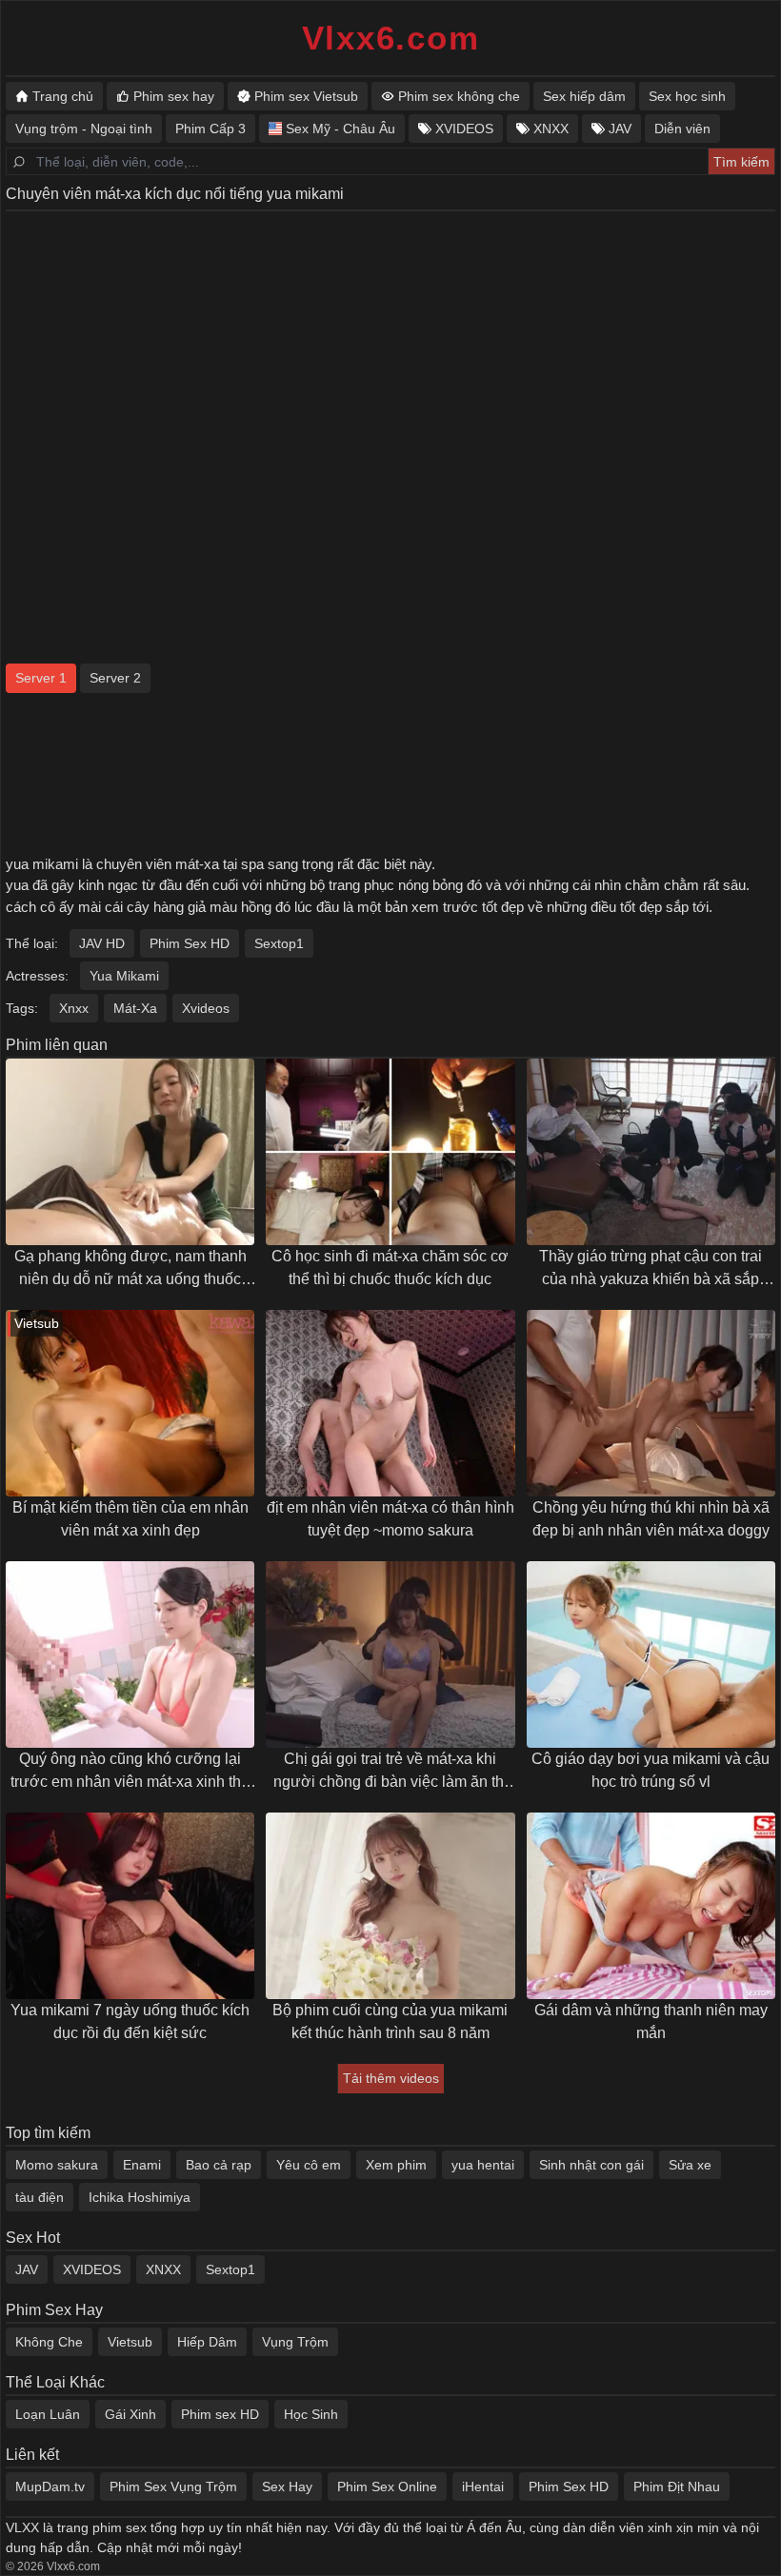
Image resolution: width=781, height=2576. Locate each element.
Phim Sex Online (387, 2487)
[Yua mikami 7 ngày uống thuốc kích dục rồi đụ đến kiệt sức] (130, 1906)
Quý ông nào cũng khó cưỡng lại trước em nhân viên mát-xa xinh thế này (130, 1772)
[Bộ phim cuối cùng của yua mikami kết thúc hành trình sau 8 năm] (390, 1906)
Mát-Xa (135, 1008)
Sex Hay (287, 2487)
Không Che (49, 2342)
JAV (27, 2269)
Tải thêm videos (391, 2078)
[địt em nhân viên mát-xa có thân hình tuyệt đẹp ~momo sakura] (390, 1403)
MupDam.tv (50, 2487)
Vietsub (130, 2342)
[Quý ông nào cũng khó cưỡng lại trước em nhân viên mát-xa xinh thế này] (130, 1655)
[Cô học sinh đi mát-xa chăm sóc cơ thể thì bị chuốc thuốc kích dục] (390, 1152)
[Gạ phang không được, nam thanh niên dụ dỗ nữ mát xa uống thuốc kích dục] (130, 1152)
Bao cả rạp (219, 2165)
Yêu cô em (309, 2165)
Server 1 (41, 678)
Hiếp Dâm (207, 2342)
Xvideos (206, 1008)
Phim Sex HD (190, 943)
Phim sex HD (220, 2414)
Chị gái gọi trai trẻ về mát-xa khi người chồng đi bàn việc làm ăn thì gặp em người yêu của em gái (390, 1772)
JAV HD (102, 943)
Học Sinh (311, 2414)
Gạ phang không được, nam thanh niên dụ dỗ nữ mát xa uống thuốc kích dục (130, 1269)
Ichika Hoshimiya (140, 2197)
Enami (142, 2165)
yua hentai (483, 2165)
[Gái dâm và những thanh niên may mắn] (651, 1906)
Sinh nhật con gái (591, 2165)
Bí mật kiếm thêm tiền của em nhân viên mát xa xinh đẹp (130, 1519)
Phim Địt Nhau (677, 2487)
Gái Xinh (130, 2414)
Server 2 (115, 678)
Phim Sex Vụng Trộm (173, 2487)
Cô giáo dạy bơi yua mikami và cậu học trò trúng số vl (651, 1770)
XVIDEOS (92, 2269)
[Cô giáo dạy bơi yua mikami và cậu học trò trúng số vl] (651, 1655)
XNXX (163, 2269)
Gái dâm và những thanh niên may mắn (651, 2021)
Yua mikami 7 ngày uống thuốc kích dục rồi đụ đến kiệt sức (130, 2021)
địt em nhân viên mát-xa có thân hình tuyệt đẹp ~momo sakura (390, 1519)
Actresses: (37, 976)
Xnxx (74, 1008)
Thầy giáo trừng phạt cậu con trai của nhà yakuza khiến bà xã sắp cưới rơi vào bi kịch (651, 1269)
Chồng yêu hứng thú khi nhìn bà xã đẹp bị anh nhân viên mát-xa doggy (651, 1519)
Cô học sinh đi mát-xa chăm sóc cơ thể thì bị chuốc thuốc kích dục (390, 1268)
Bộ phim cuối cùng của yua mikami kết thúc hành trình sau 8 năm (390, 2021)
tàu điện (40, 2197)
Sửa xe (690, 2165)
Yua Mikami (124, 976)
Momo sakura (57, 2165)
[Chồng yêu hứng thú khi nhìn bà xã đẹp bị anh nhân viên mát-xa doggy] (651, 1403)
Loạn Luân (48, 2414)
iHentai (483, 2487)
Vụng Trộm (295, 2342)
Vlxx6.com (391, 38)
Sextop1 (279, 943)
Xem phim (396, 2165)
